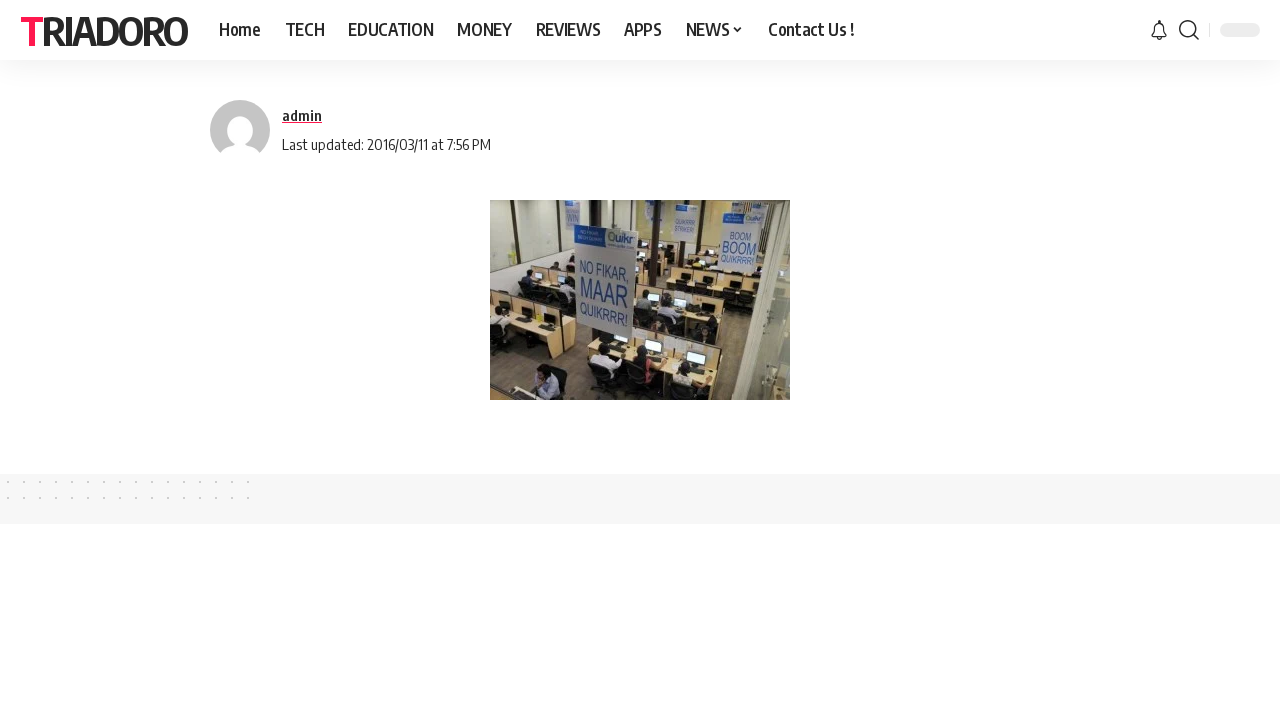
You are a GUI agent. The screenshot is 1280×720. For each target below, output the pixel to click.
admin (302, 115)
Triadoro (103, 30)
